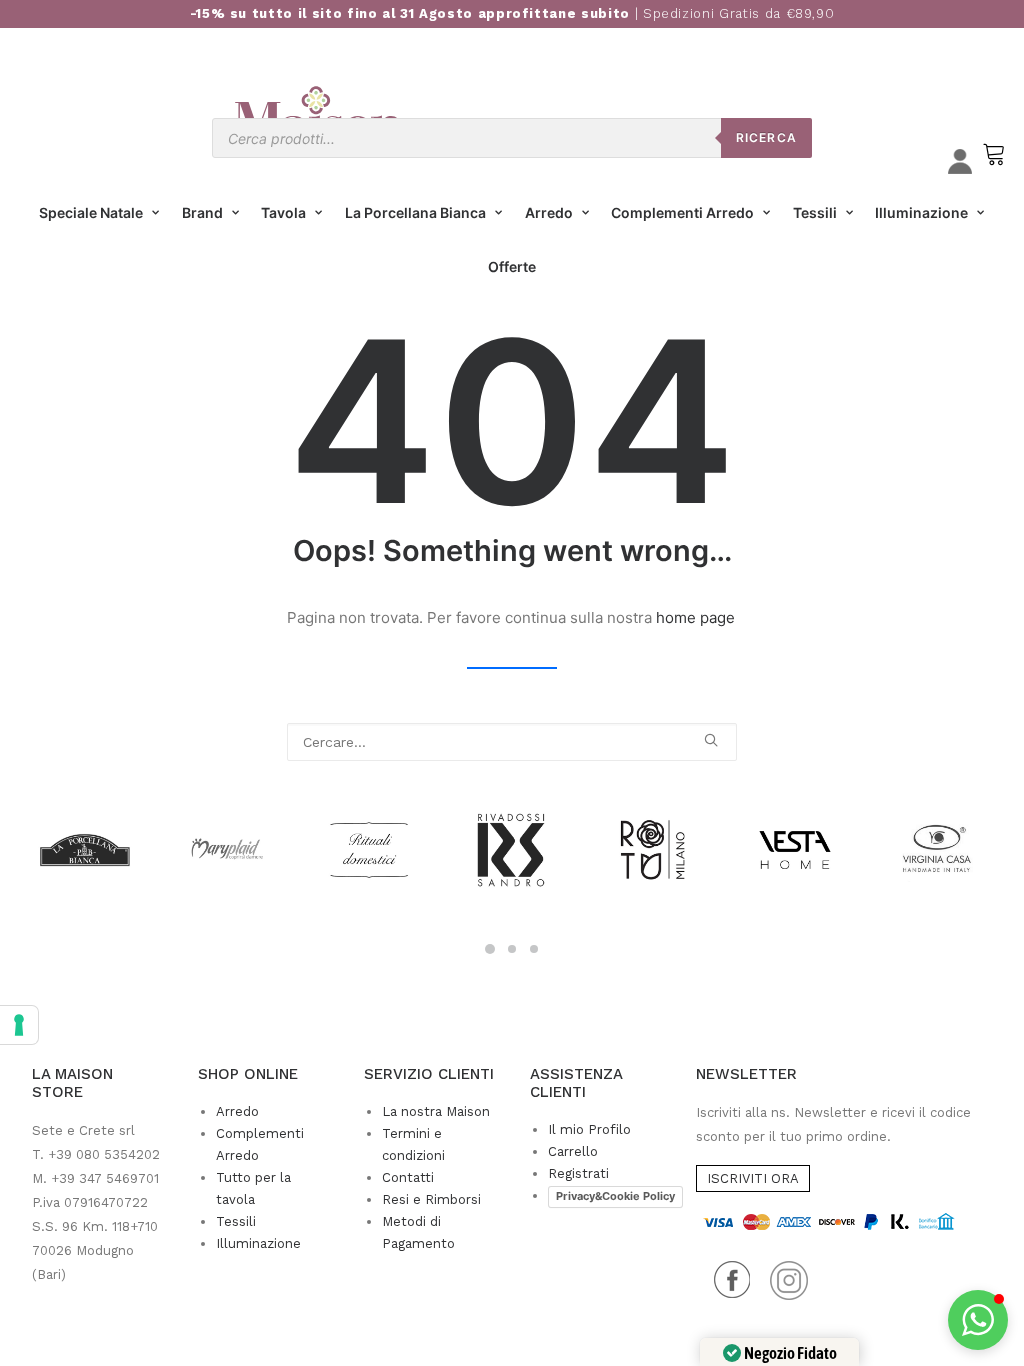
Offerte (512, 266)
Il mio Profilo (589, 1129)
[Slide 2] (512, 949)
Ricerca (766, 137)
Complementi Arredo (682, 212)
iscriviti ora (753, 1178)
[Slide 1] (490, 949)
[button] (711, 740)
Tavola (283, 212)
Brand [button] (202, 212)
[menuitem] (99, 213)
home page (695, 617)
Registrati (578, 1173)
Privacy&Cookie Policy (615, 1196)
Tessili (815, 212)
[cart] (992, 163)
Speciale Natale (91, 212)
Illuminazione (921, 212)
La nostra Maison (436, 1111)
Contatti (408, 1177)
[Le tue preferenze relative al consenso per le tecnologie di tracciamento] (19, 1025)
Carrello (573, 1151)
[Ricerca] (512, 742)
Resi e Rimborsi (431, 1199)
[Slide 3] (534, 949)
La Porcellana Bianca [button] (415, 212)
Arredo (549, 212)
